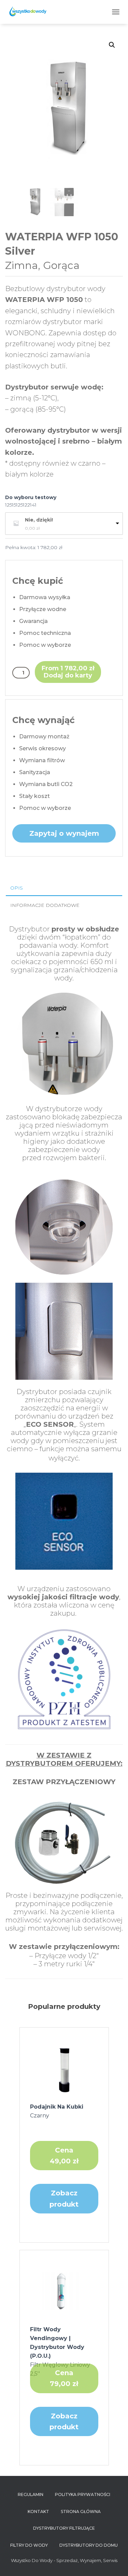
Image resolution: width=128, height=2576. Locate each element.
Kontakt (38, 2511)
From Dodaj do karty (68, 672)
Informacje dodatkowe (45, 905)
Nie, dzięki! (39, 520)
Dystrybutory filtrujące (64, 2528)
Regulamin (31, 2494)
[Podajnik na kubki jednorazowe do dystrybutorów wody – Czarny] (64, 2068)
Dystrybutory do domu (89, 2545)
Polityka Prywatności (83, 2494)
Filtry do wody (29, 2545)
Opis (17, 888)
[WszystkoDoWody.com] (30, 12)
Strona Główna (81, 2511)
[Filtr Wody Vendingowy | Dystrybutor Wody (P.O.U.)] (64, 2291)
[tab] (64, 888)
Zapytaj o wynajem (64, 833)
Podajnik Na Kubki (57, 2111)
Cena (64, 2156)
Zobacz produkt (64, 2198)
